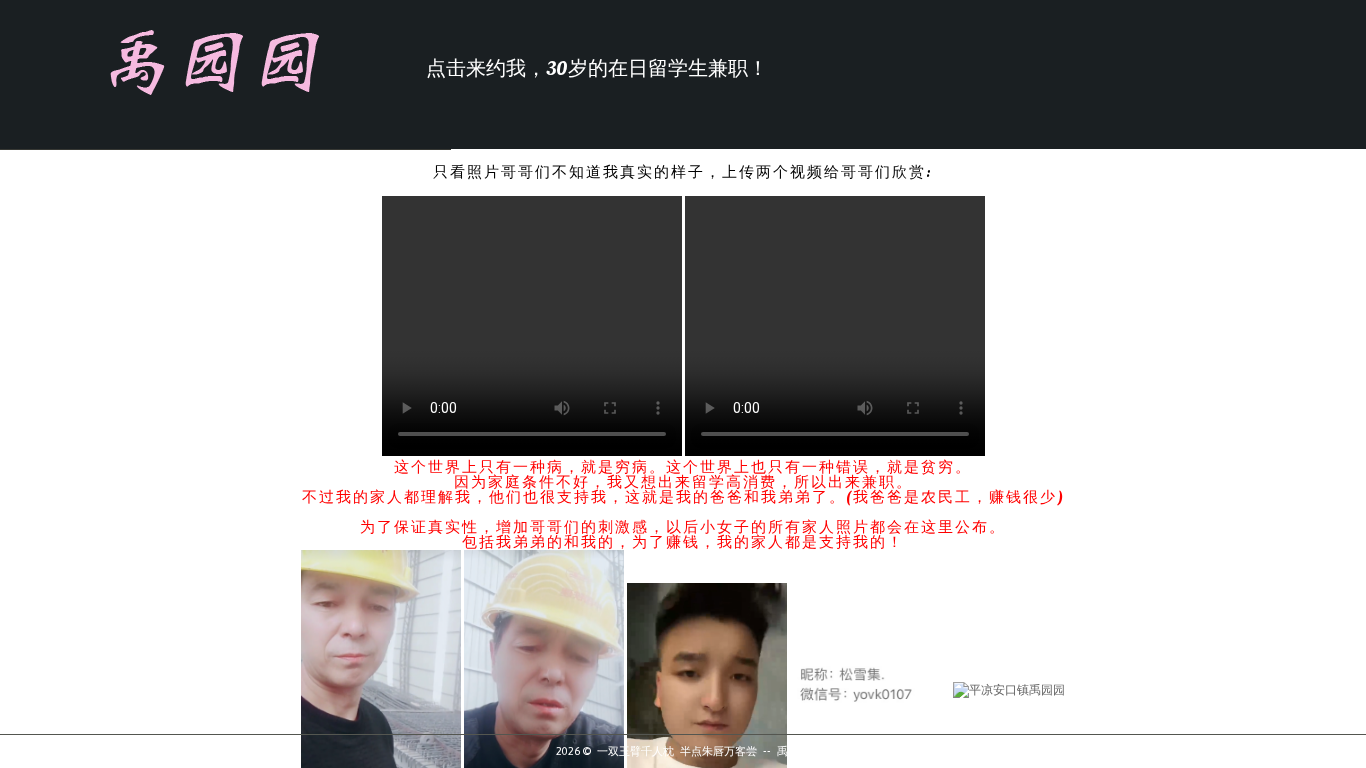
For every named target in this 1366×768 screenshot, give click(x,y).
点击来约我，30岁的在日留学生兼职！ (597, 69)
